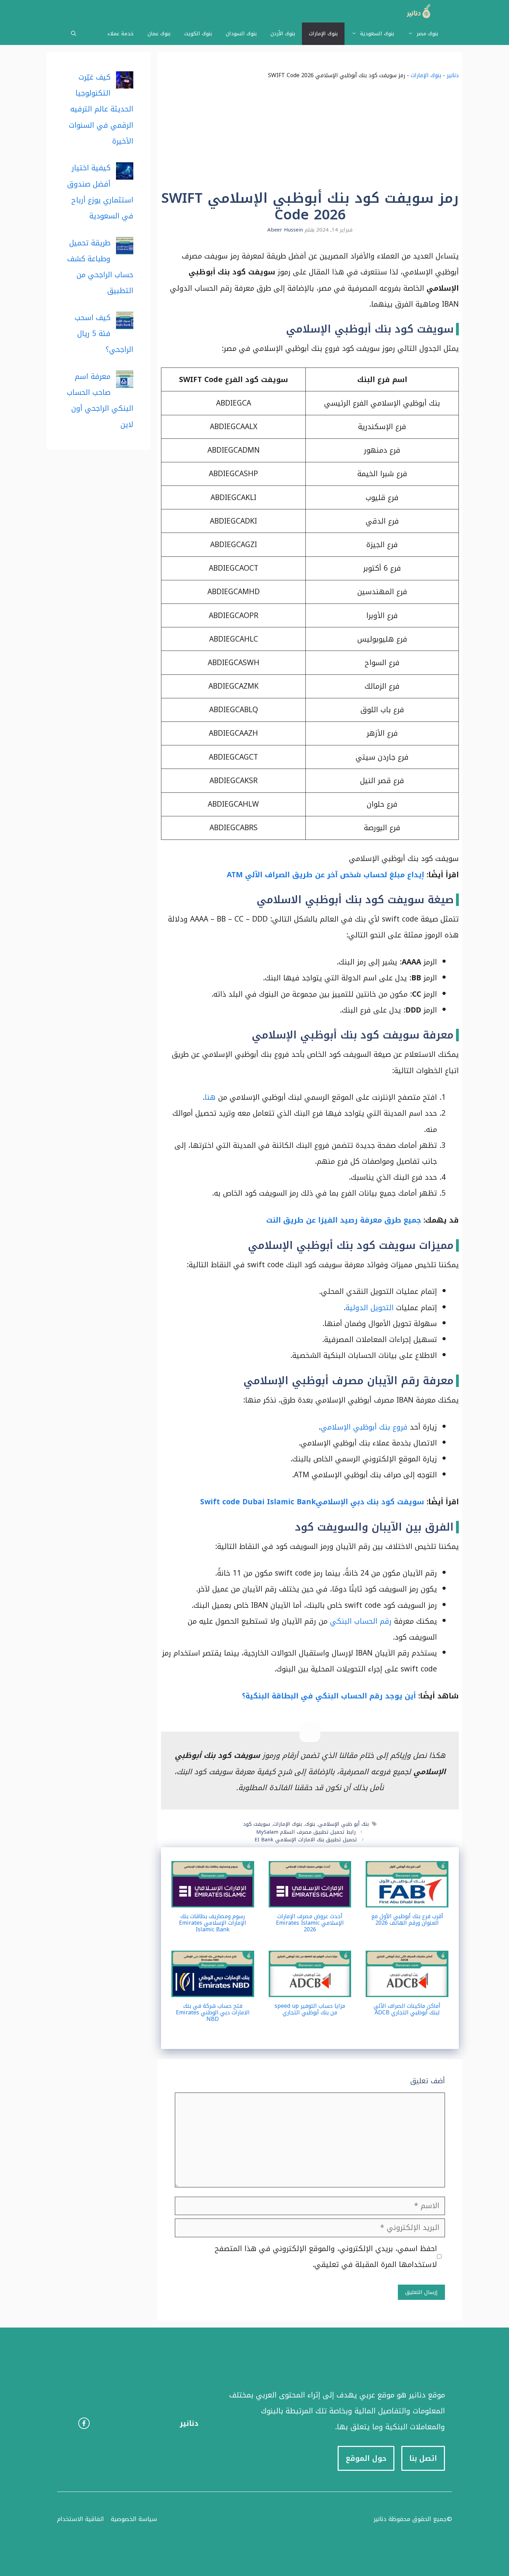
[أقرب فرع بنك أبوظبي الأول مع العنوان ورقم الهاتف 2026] (407, 1899)
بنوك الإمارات (323, 34)
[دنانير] (416, 11)
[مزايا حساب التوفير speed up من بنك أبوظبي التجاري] (310, 1989)
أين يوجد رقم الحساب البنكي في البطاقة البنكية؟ (329, 1696)
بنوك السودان (241, 34)
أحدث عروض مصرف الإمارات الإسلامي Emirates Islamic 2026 (310, 1923)
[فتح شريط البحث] (74, 34)
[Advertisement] (310, 138)
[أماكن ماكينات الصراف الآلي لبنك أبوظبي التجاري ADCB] (407, 1989)
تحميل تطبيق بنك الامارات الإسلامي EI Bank (306, 1840)
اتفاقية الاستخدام (81, 2519)
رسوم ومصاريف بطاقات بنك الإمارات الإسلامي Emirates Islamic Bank (213, 1923)
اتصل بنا (423, 2458)
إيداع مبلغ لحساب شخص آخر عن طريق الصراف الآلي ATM (325, 875)
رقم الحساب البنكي (361, 1621)
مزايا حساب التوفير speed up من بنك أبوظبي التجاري (310, 2009)
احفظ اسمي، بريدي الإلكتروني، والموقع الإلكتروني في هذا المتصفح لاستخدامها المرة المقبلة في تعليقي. (326, 2257)
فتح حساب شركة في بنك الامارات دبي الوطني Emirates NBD (213, 2012)
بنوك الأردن (283, 34)
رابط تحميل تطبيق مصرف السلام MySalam (306, 1832)
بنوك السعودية (377, 34)
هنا (210, 1097)
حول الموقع (366, 2458)
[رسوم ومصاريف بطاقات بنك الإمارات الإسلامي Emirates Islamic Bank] (213, 1899)
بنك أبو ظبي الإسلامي (343, 1824)
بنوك (310, 1824)
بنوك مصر (427, 34)
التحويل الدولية (370, 1308)
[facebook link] (84, 2423)
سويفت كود (257, 1824)
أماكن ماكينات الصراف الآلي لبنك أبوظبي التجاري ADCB (407, 2009)
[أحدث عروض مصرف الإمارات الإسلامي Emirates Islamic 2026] (310, 1899)
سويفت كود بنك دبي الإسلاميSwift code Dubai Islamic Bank (311, 1502)
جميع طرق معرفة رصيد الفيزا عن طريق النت (344, 1220)
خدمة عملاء (120, 34)
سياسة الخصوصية (134, 2519)
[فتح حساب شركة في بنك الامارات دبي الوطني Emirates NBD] (213, 1989)
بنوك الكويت (198, 34)
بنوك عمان (159, 34)
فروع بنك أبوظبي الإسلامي (364, 1427)
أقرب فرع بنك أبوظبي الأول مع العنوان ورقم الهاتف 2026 (407, 1920)
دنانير (453, 75)
